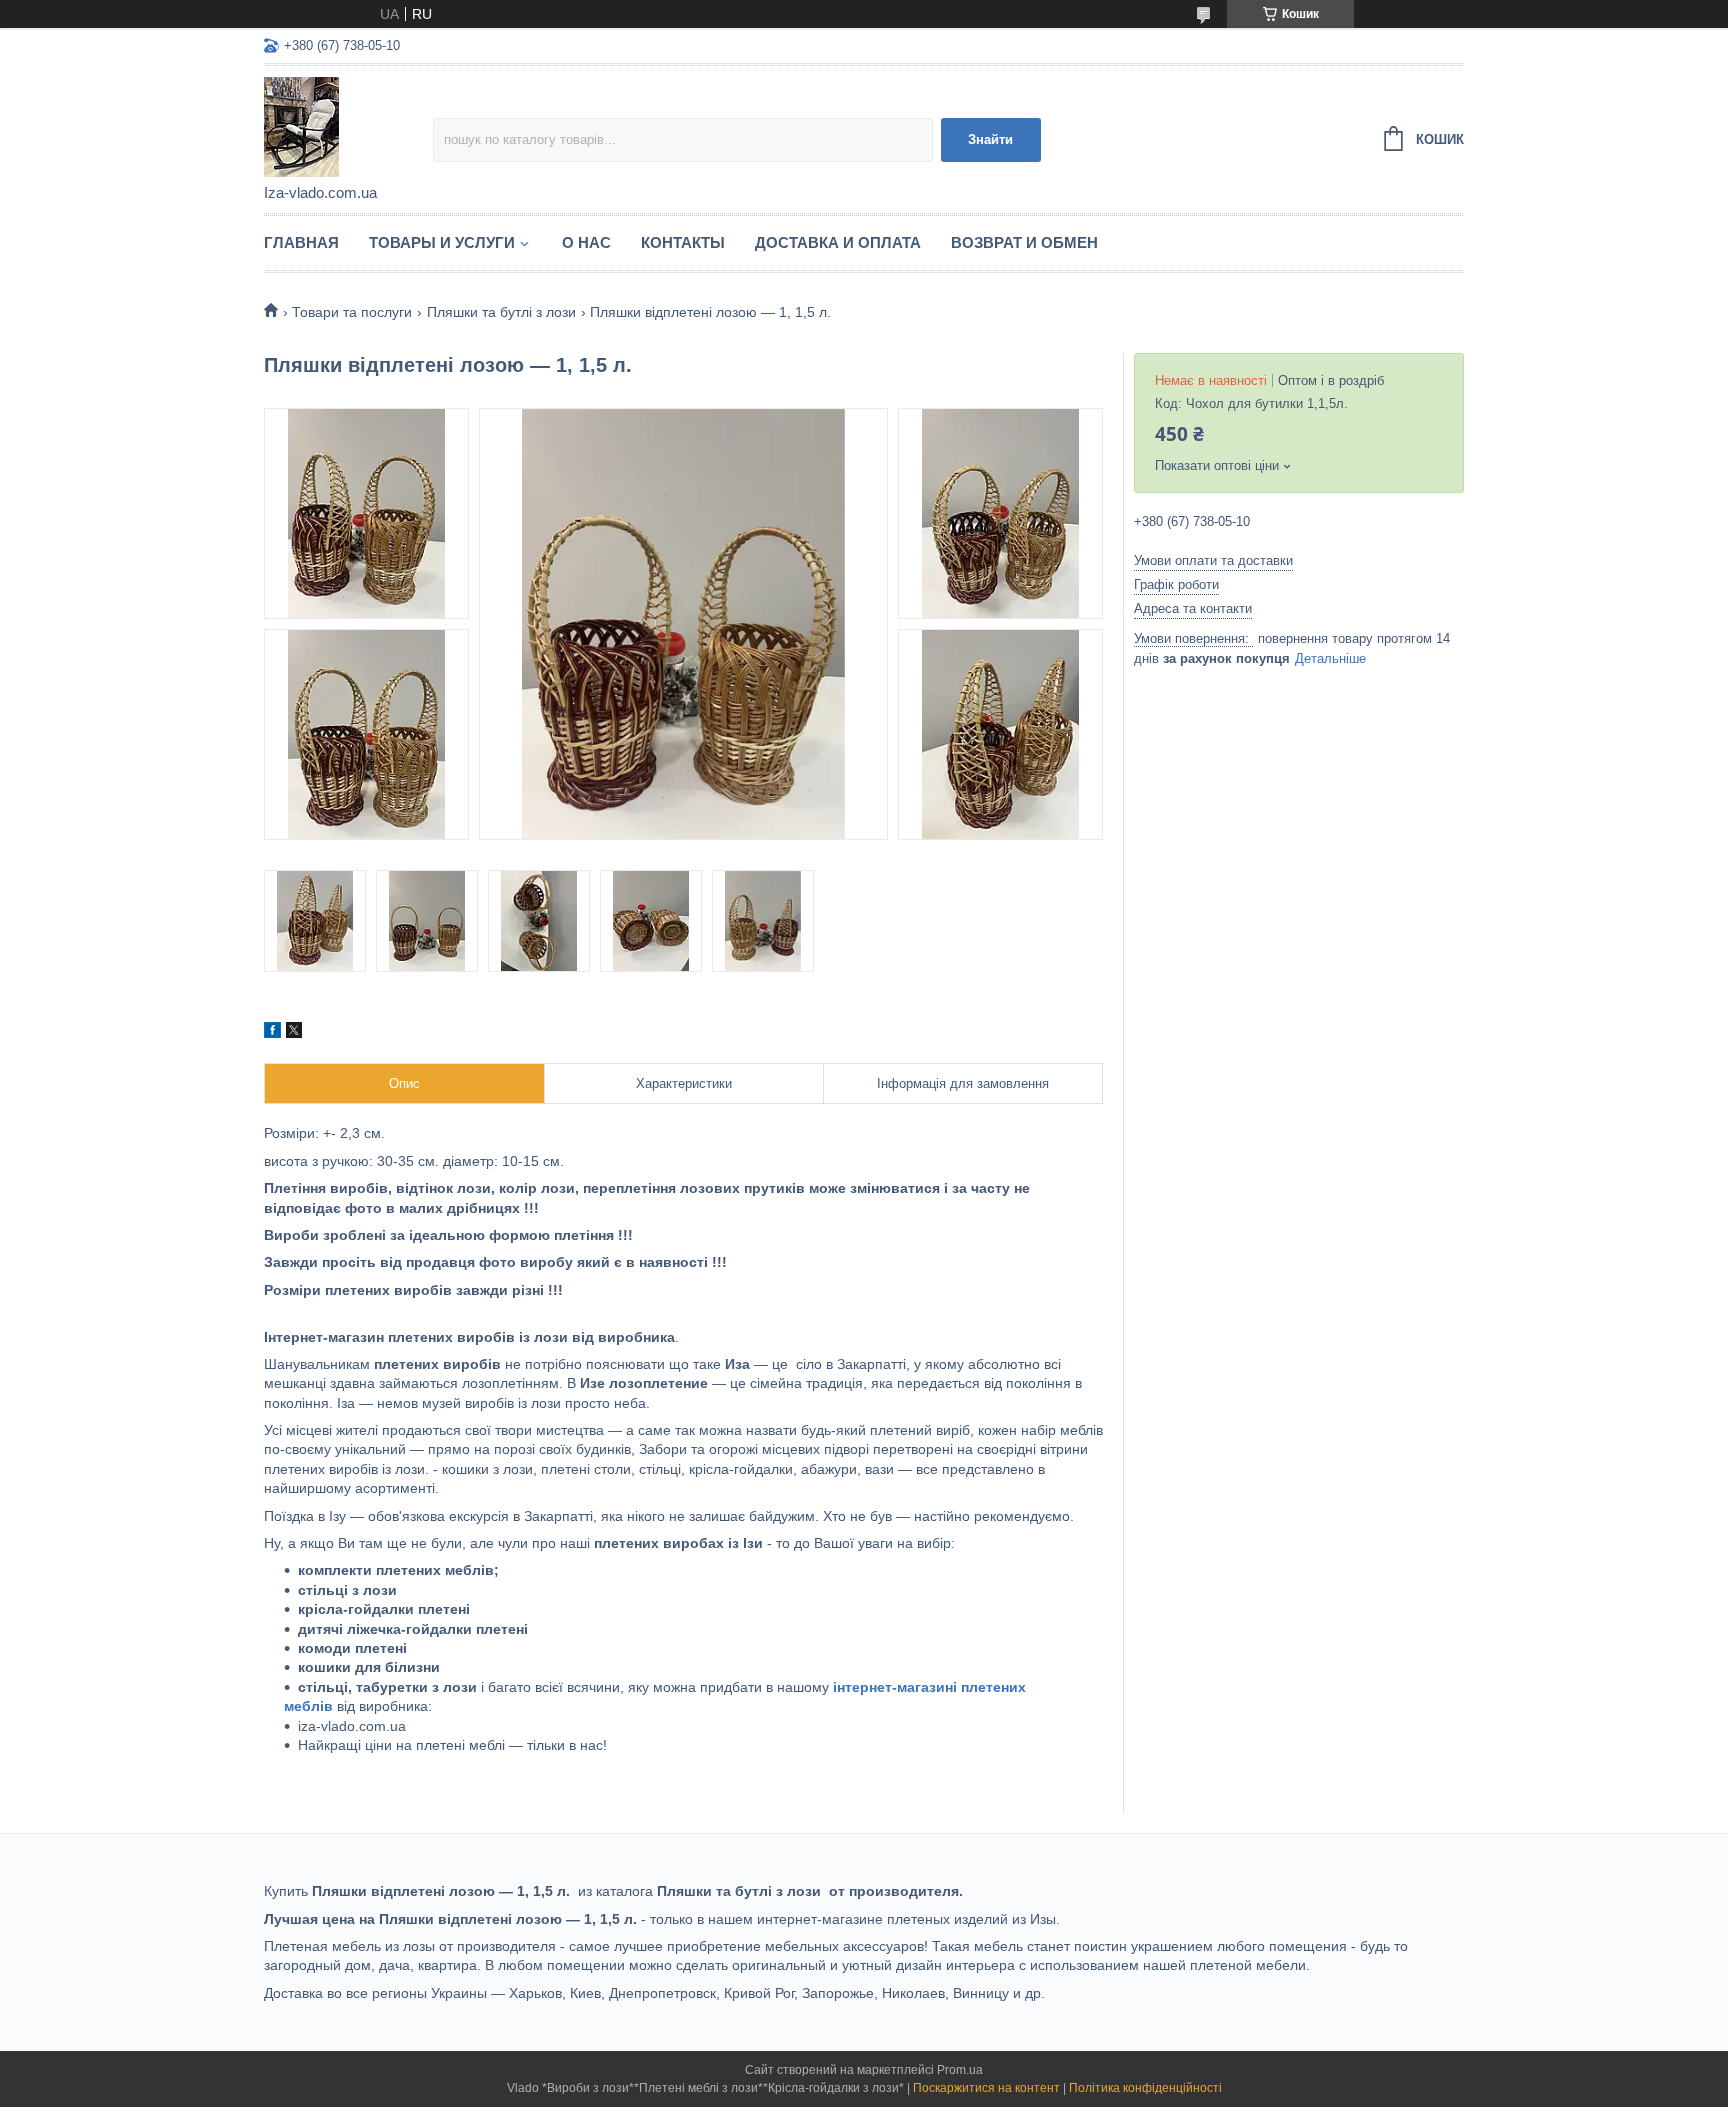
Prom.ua (960, 2070)
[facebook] (272, 1033)
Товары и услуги (442, 242)
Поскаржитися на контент (986, 2088)
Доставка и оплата (838, 242)
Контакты (683, 242)
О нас (586, 242)
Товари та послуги (352, 312)
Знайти (990, 139)
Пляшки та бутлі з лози (501, 312)
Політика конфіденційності (1145, 2088)
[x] (294, 1033)
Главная (301, 242)
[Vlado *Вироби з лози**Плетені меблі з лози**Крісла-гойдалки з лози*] (348, 126)
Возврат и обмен (1024, 242)
